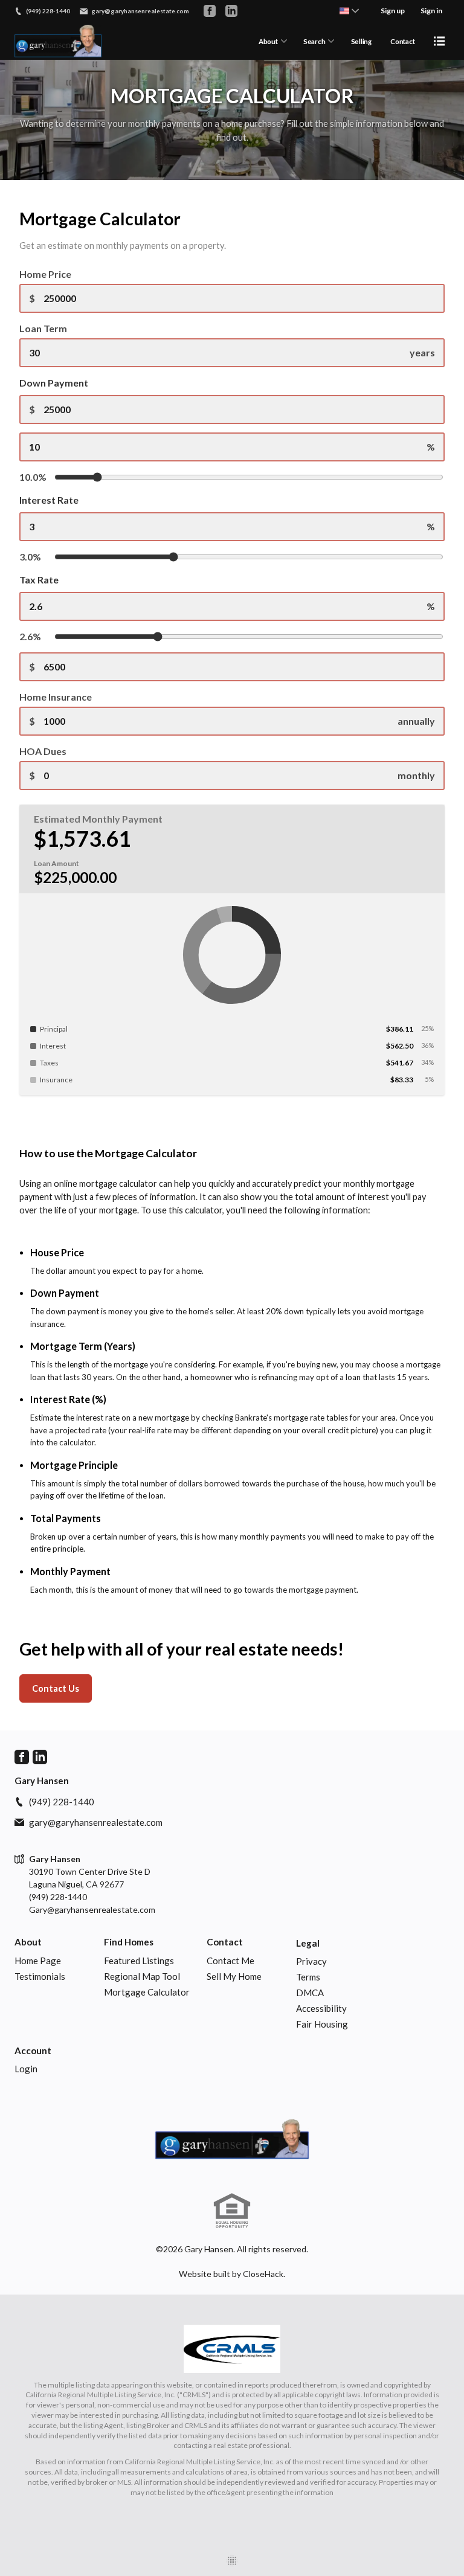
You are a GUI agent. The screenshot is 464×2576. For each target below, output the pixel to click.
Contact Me (230, 1961)
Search (314, 41)
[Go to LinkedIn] (231, 11)
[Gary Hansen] (232, 2141)
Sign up (393, 11)
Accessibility (321, 2008)
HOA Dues (43, 751)
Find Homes (129, 1942)
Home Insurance (56, 697)
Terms (308, 1977)
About (268, 41)
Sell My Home (234, 1976)
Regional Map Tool (142, 1976)
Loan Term (43, 328)
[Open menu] (439, 41)
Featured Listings (139, 1961)
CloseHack (263, 2274)
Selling (361, 41)
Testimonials (40, 1976)
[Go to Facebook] (210, 11)
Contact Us (56, 1688)
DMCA (310, 1993)
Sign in (431, 11)
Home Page (38, 1961)
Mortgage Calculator (147, 1992)
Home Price (45, 274)
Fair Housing (322, 2024)
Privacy (311, 1961)
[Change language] (349, 11)
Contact (402, 41)
